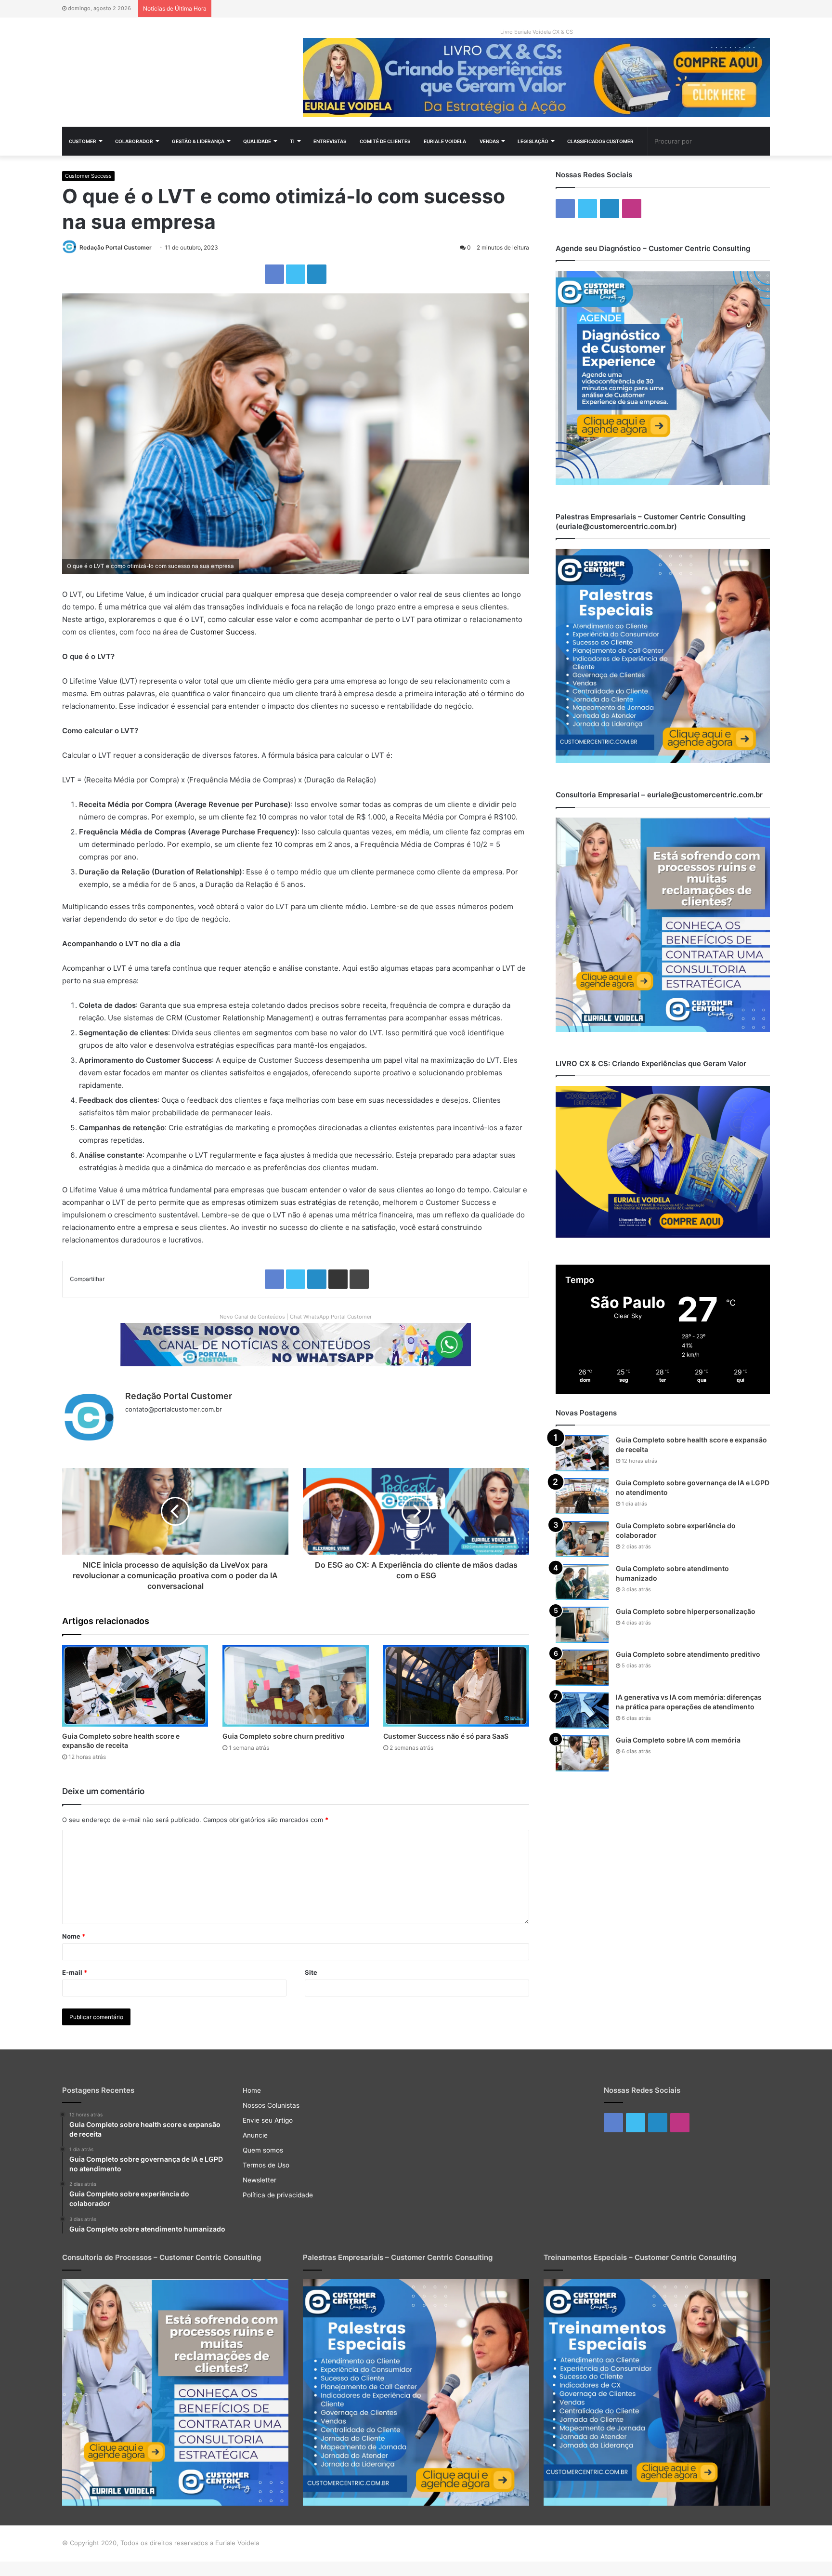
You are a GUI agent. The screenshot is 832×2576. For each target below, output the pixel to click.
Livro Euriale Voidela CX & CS (537, 32)
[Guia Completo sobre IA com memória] (582, 1753)
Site (311, 1972)
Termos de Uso (266, 2165)
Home (252, 2090)
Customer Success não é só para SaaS (446, 1736)
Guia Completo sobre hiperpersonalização (686, 1611)
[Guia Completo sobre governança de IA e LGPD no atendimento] (582, 1496)
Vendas (489, 141)
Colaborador (134, 141)
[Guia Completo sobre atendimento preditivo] (582, 1668)
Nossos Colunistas (271, 2105)
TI (292, 141)
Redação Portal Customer (116, 247)
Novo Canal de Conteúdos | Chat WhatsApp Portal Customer (296, 1317)
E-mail (75, 1972)
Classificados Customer (600, 141)
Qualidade (257, 141)
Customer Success (88, 176)
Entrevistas (330, 141)
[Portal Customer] (175, 69)
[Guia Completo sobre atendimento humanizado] (582, 1582)
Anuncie (255, 2135)
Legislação (533, 141)
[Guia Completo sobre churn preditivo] (295, 1686)
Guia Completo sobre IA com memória (678, 1740)
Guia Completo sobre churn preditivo (284, 1736)
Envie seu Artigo (268, 2120)
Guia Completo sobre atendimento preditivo (688, 1654)
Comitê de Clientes (385, 141)
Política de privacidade (278, 2195)
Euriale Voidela (445, 141)
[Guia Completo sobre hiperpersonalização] (582, 1625)
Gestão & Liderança (198, 141)
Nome (74, 1936)
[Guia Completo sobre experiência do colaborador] (582, 1539)
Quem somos (263, 2150)
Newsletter (260, 2180)
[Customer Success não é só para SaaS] (456, 1686)
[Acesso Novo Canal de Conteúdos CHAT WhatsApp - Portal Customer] (296, 1344)
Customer (83, 141)
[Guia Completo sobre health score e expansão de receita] (135, 1686)
